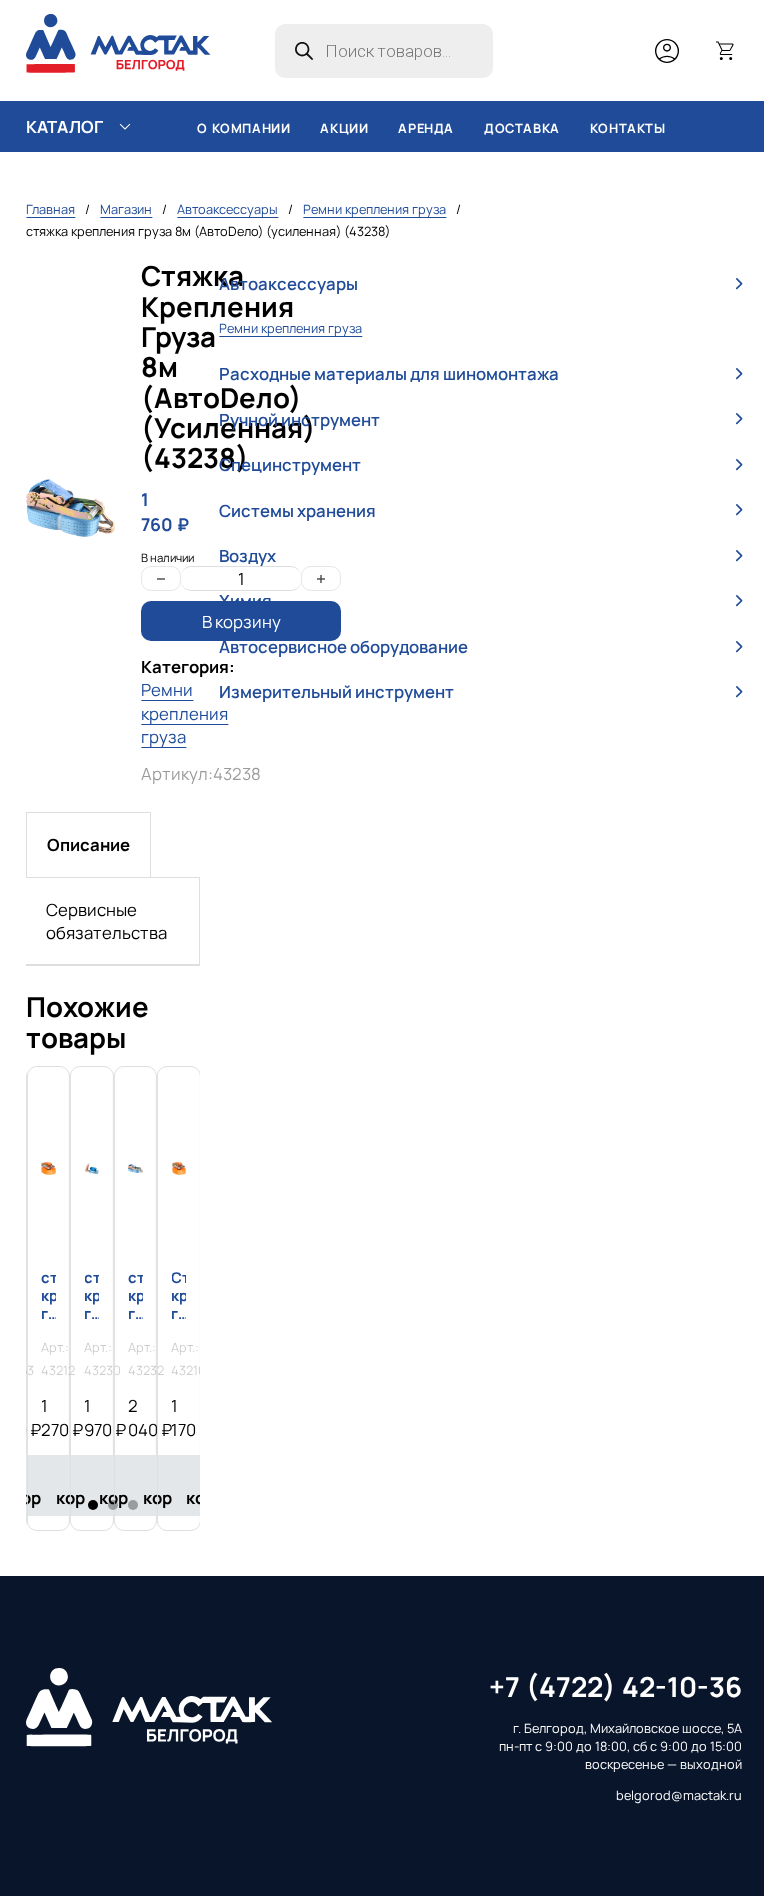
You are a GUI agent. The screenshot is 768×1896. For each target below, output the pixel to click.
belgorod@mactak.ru (679, 1795)
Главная (50, 209)
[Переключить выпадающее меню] (125, 127)
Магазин (126, 209)
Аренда (426, 128)
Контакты (628, 128)
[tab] (88, 844)
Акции (344, 128)
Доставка (522, 128)
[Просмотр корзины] (726, 51)
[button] (480, 283)
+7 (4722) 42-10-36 (615, 1686)
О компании (243, 128)
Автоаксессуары (227, 209)
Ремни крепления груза (374, 209)
